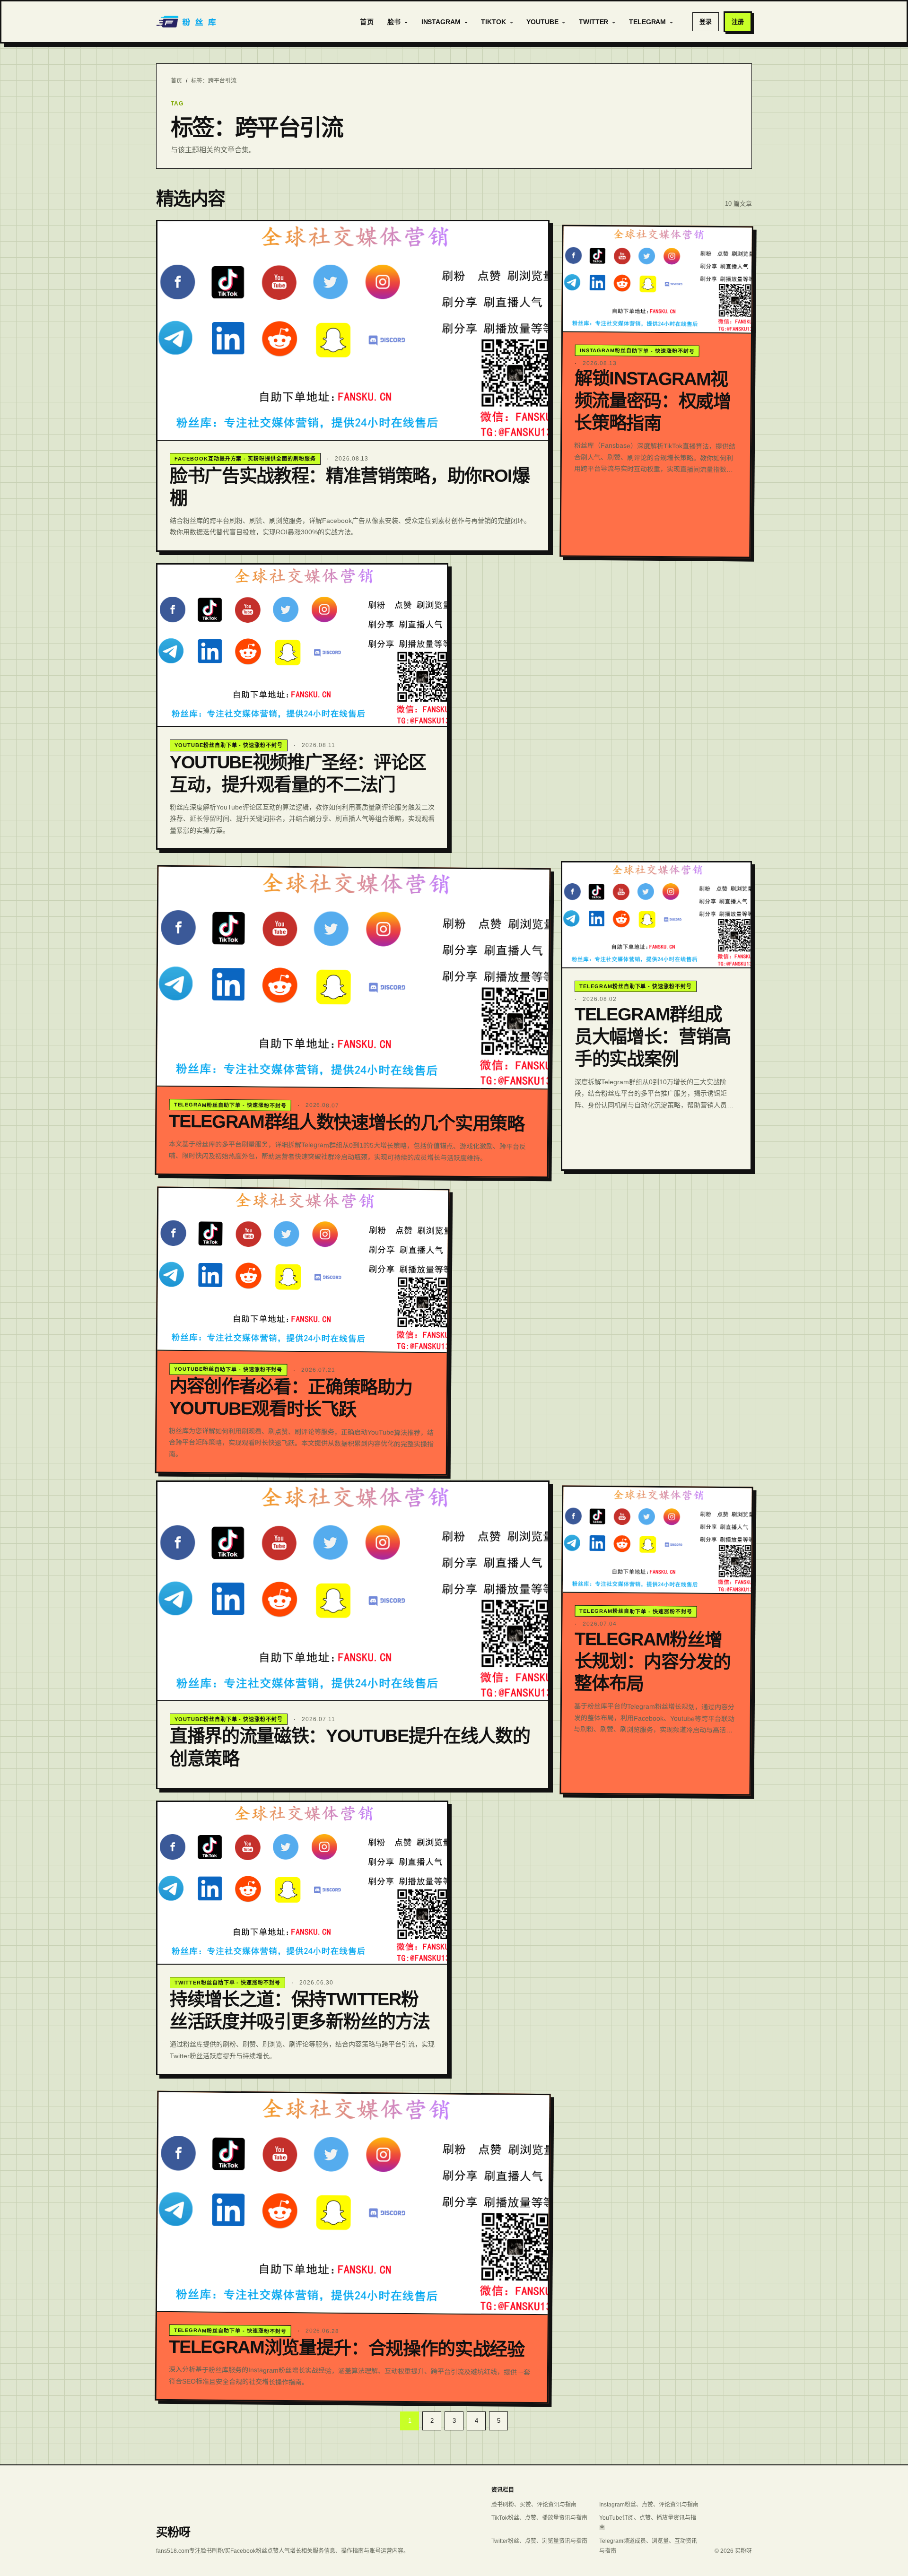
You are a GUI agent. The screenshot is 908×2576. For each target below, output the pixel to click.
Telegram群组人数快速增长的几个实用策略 (347, 1123)
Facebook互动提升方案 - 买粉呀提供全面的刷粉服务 (245, 459)
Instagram (441, 22)
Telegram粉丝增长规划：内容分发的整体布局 (652, 1661)
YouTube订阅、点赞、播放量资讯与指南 (648, 2523)
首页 (367, 22)
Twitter (594, 22)
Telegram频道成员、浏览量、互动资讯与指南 (648, 2546)
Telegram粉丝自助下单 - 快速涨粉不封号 (230, 1105)
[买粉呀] (187, 22)
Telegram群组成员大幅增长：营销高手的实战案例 (653, 1036)
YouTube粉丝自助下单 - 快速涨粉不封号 (229, 745)
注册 (738, 22)
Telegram (647, 22)
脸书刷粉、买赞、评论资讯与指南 (534, 2505)
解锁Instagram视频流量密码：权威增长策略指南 (652, 400)
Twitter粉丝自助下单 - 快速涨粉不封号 (227, 1983)
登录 (706, 22)
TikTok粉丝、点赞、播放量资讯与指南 (539, 2518)
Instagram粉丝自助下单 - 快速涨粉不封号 (637, 350)
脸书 (394, 22)
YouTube (542, 22)
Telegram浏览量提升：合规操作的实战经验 (347, 2348)
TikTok (493, 22)
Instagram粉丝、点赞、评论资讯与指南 (649, 2505)
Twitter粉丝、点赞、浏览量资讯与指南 (539, 2541)
